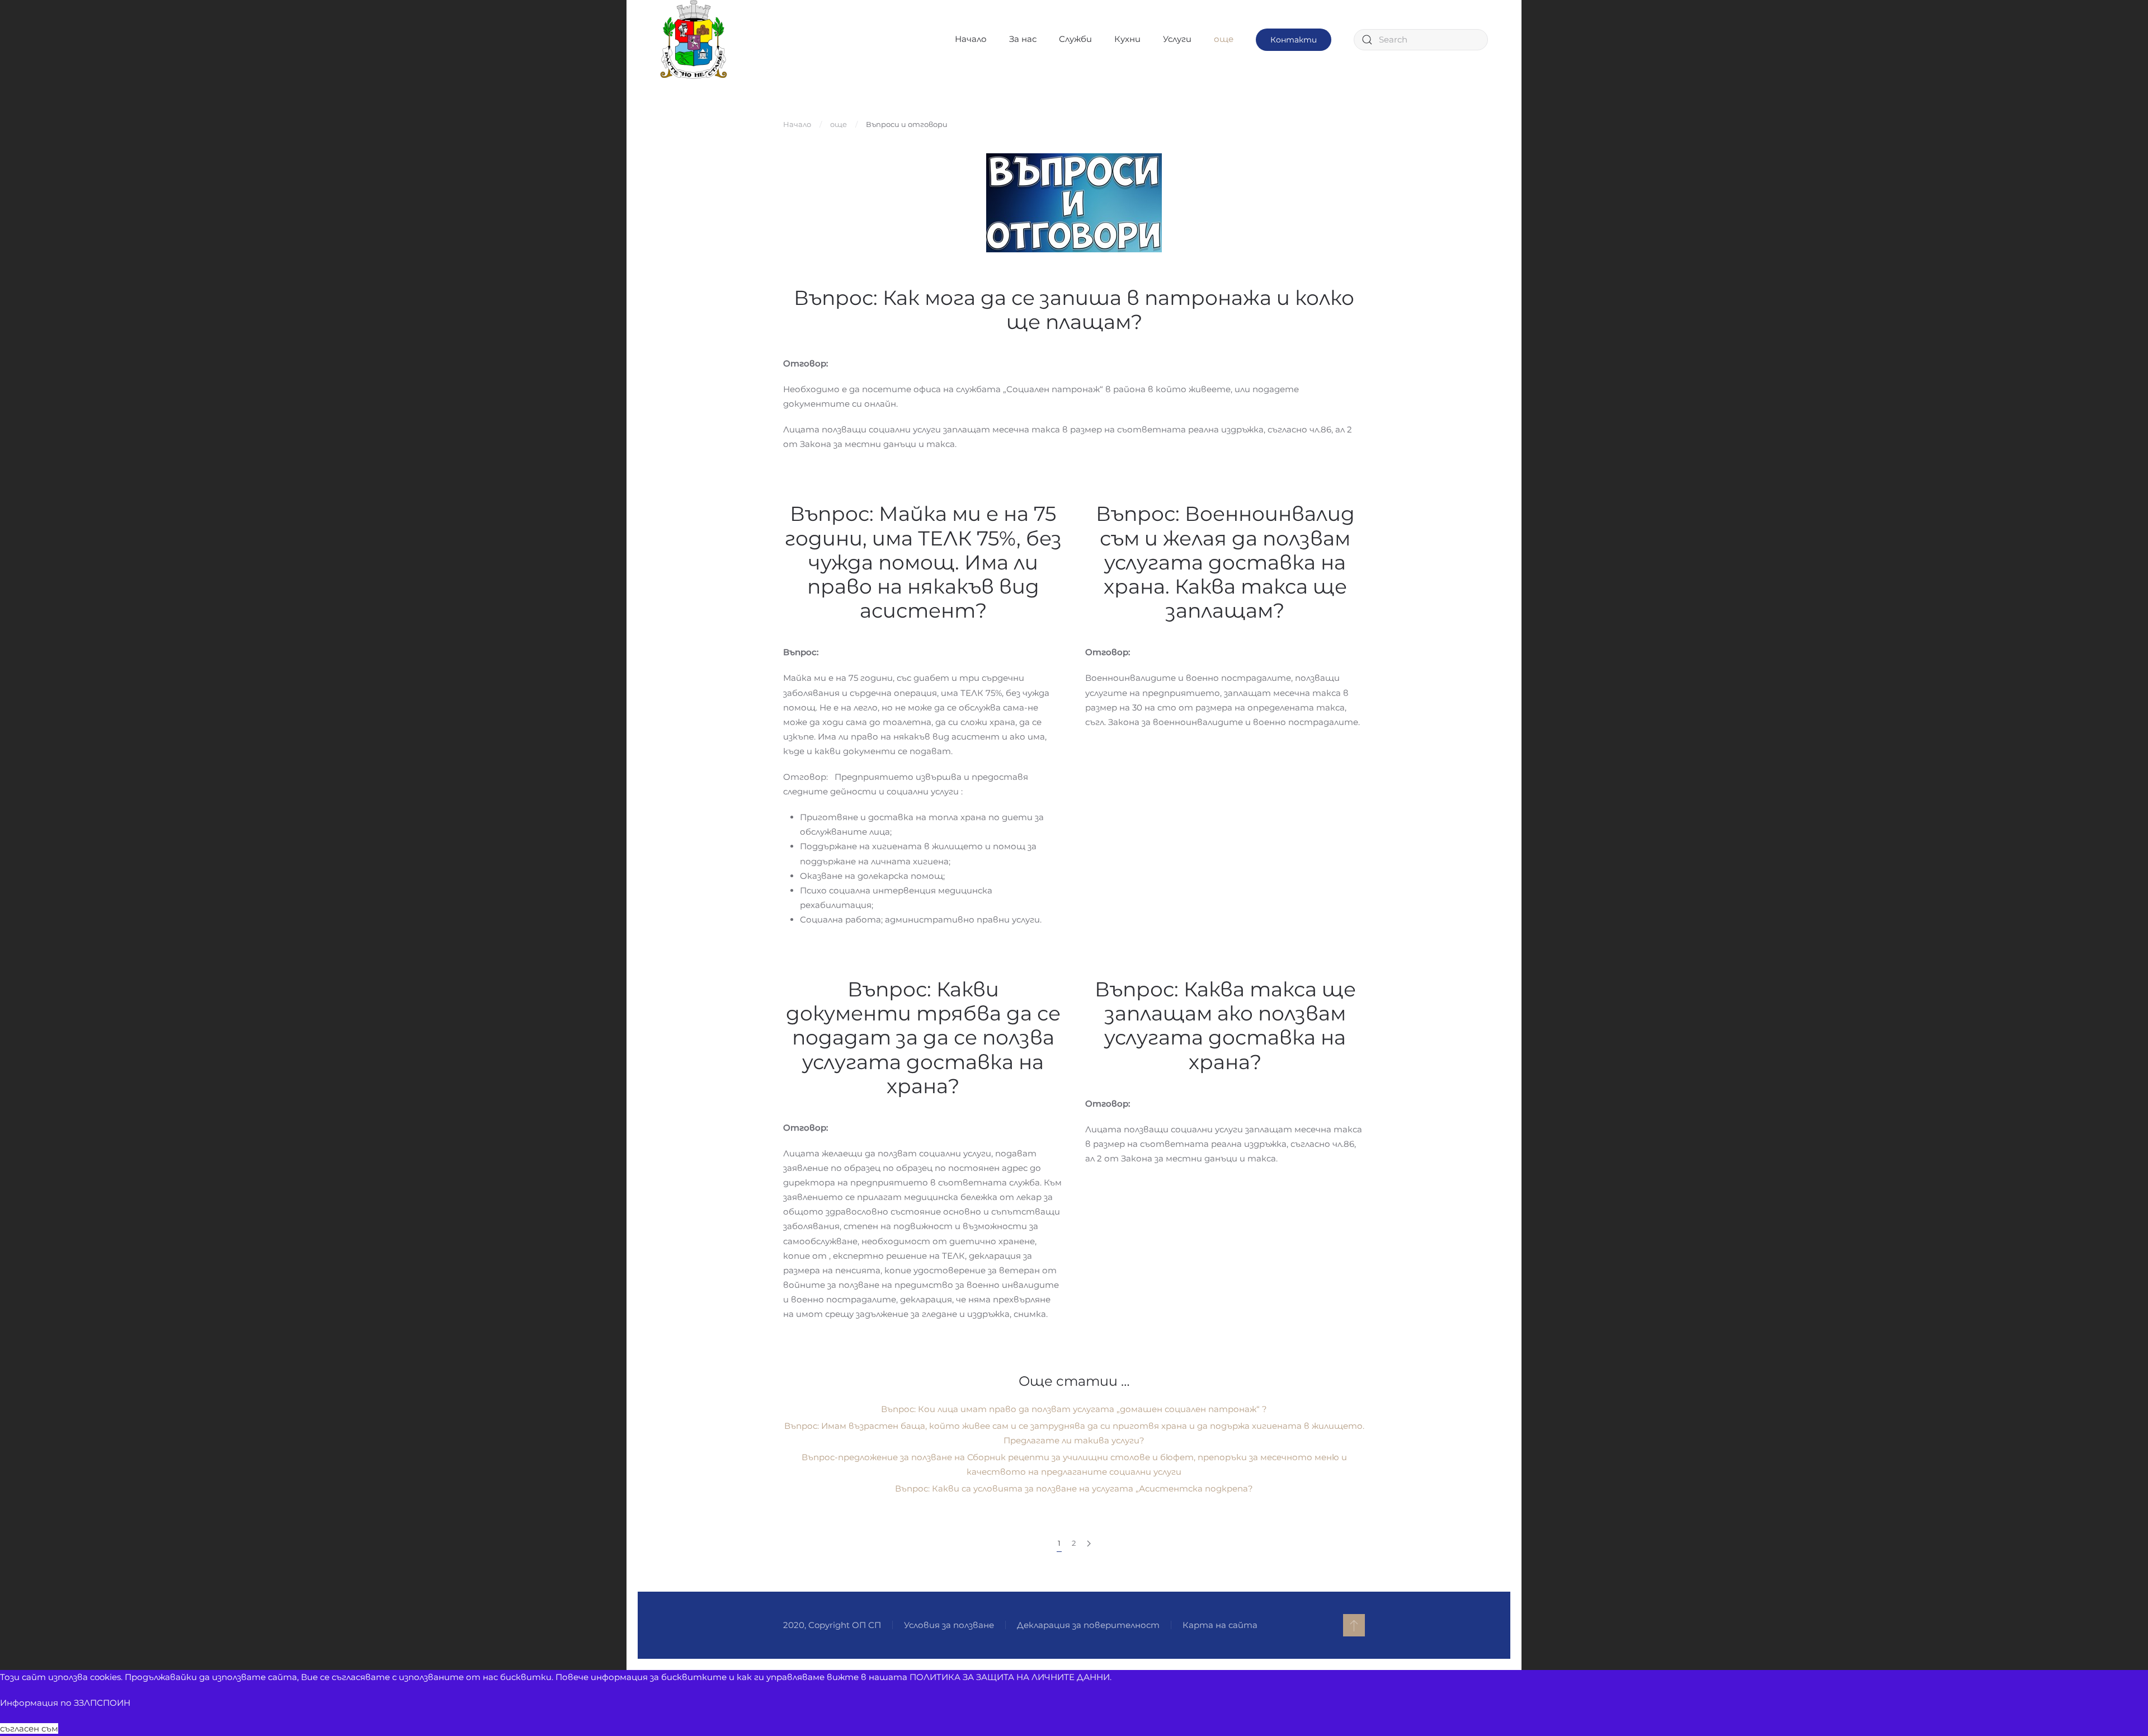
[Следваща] (1089, 1544)
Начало (971, 39)
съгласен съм (29, 1728)
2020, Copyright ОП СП (832, 1625)
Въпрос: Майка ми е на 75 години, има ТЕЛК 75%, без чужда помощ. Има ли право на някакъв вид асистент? (923, 562)
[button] (1354, 1625)
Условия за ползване (949, 1625)
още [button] (1224, 39)
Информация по (65, 1703)
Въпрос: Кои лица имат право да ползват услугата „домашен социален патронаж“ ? (1074, 1409)
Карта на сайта (1220, 1625)
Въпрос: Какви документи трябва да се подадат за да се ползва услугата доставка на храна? (923, 1038)
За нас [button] (1023, 39)
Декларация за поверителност (1088, 1625)
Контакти (1294, 40)
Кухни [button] (1127, 39)
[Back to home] (694, 39)
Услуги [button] (1177, 39)
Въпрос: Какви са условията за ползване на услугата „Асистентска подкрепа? (1074, 1488)
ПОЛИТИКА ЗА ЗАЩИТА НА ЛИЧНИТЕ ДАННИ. (1011, 1677)
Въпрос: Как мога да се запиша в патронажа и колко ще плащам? (1074, 310)
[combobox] (1421, 40)
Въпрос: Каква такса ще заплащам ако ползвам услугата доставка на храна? (1225, 1025)
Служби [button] (1075, 39)
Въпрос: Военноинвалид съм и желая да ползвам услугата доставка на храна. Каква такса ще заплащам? (1225, 562)
